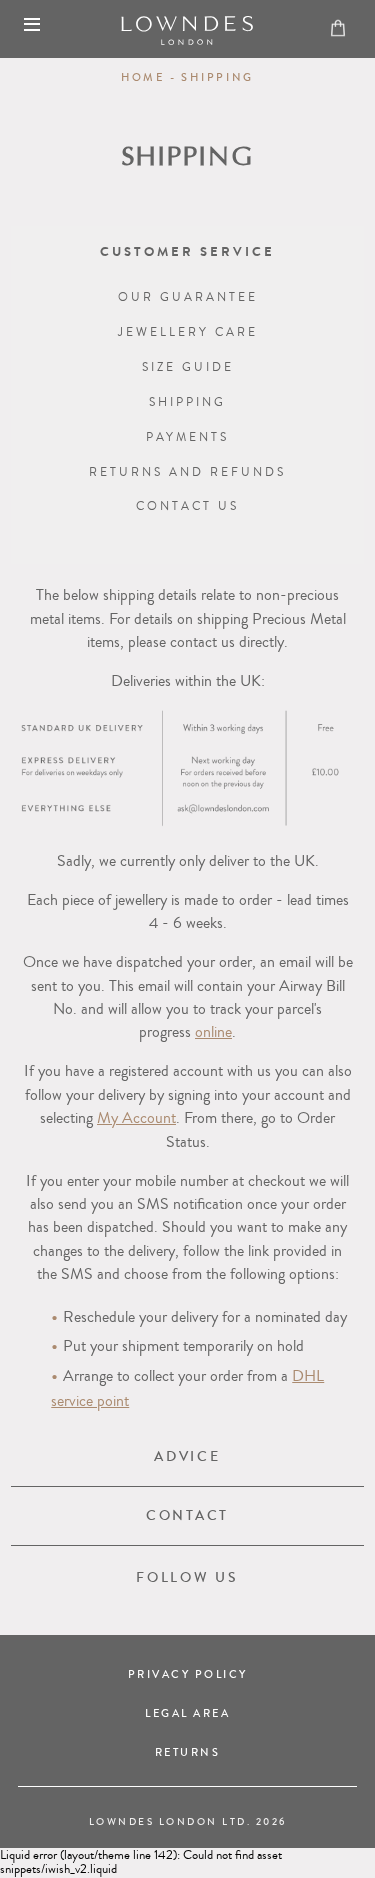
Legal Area (187, 1713)
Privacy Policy (188, 1674)
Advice (187, 1456)
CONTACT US (187, 506)
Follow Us (187, 1577)
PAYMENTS (187, 437)
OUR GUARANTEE (188, 297)
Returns (188, 1752)
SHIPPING (187, 402)
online (213, 1032)
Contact (187, 1515)
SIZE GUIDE (188, 367)
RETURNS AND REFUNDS (187, 472)
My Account (136, 1118)
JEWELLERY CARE (188, 332)
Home (143, 77)
